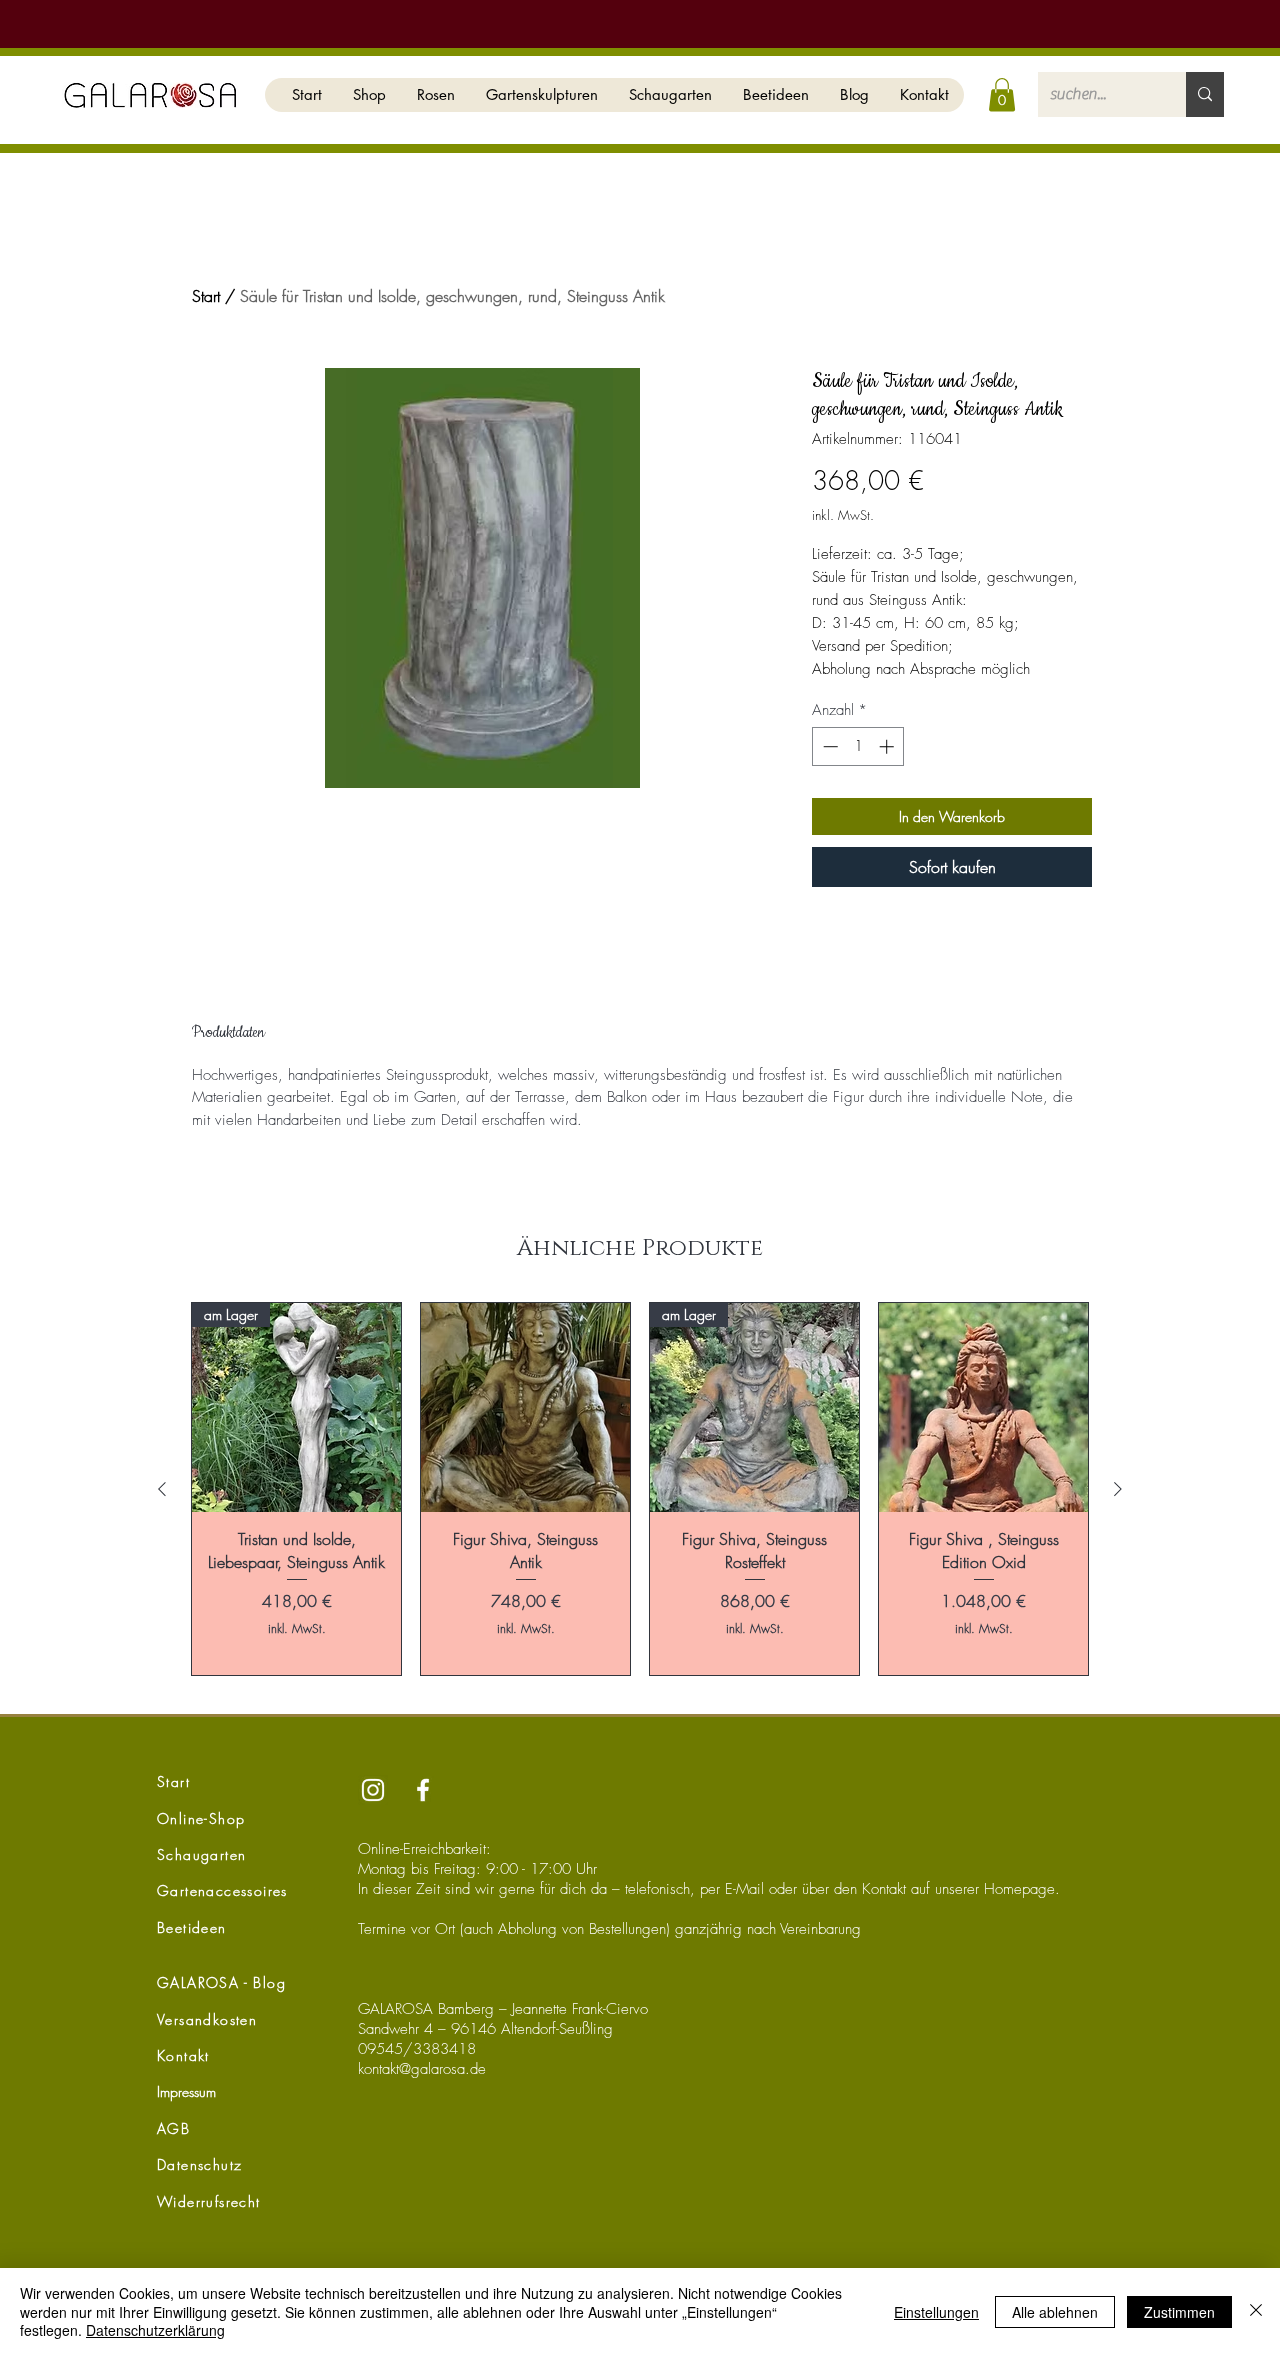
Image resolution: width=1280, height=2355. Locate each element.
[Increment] (888, 746)
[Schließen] (1256, 2311)
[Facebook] (423, 1790)
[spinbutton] (858, 746)
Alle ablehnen (1055, 2312)
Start (206, 296)
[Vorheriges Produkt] (162, 1489)
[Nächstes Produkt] (1118, 1489)
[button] (369, 95)
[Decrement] (828, 746)
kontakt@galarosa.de (422, 2069)
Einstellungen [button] (936, 2312)
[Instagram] (373, 1790)
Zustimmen (1179, 2312)
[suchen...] (1205, 94)
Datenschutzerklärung (155, 2330)
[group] (640, 1489)
